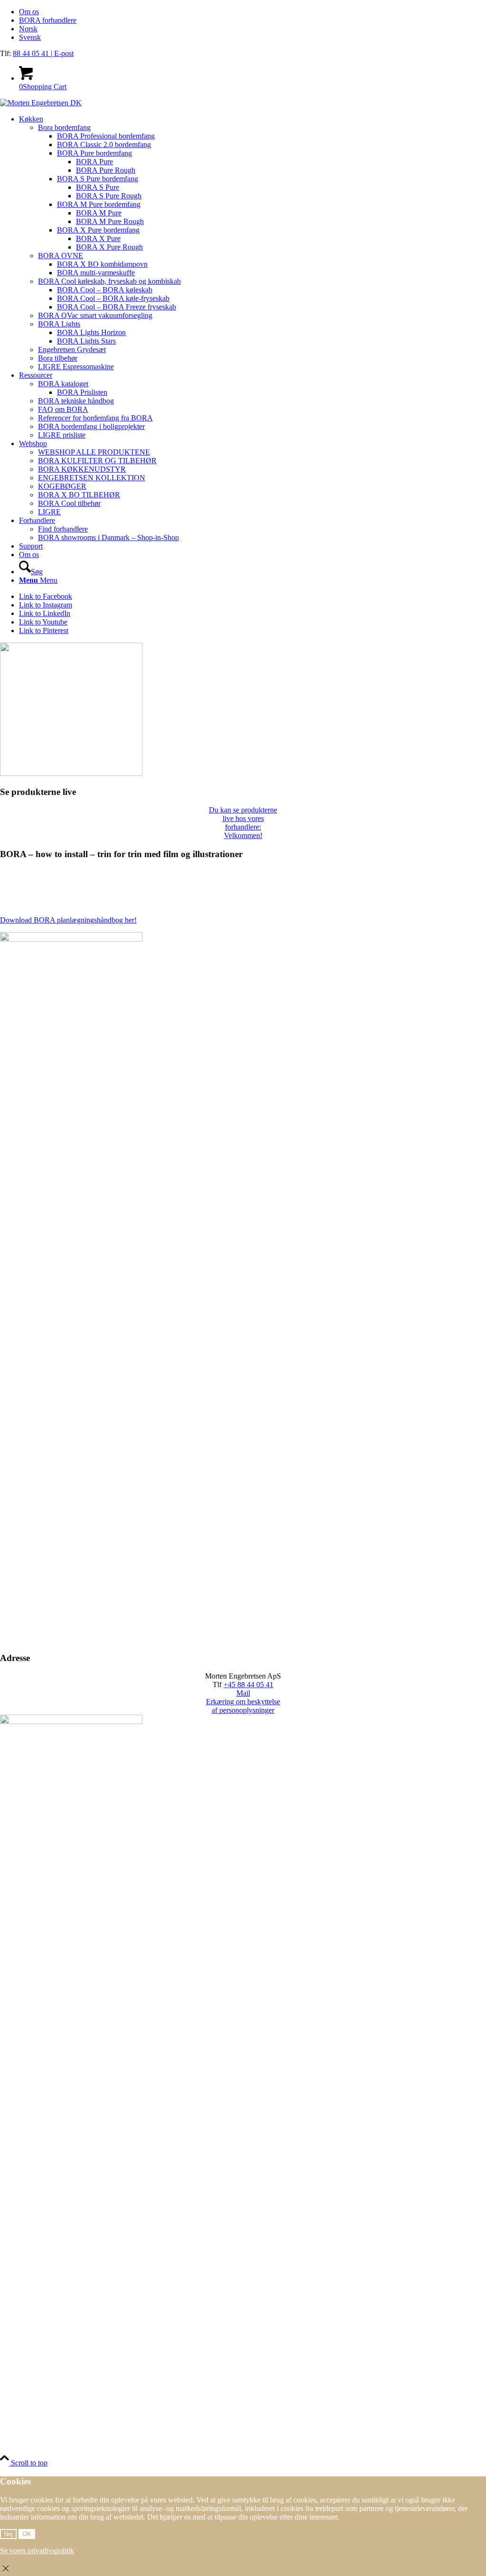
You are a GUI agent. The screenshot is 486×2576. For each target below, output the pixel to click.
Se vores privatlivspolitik (37, 2551)
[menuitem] (252, 12)
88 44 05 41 (32, 53)
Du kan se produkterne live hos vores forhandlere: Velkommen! (243, 823)
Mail (243, 1693)
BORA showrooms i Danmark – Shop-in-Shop (108, 537)
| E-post (62, 53)
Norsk (28, 29)
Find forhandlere (63, 529)
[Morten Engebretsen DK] (41, 103)
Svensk (30, 37)
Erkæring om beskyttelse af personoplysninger (243, 1706)
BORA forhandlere (48, 20)
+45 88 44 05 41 (248, 1685)
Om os (29, 12)
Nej (8, 2534)
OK (27, 2534)
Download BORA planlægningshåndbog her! (68, 920)
